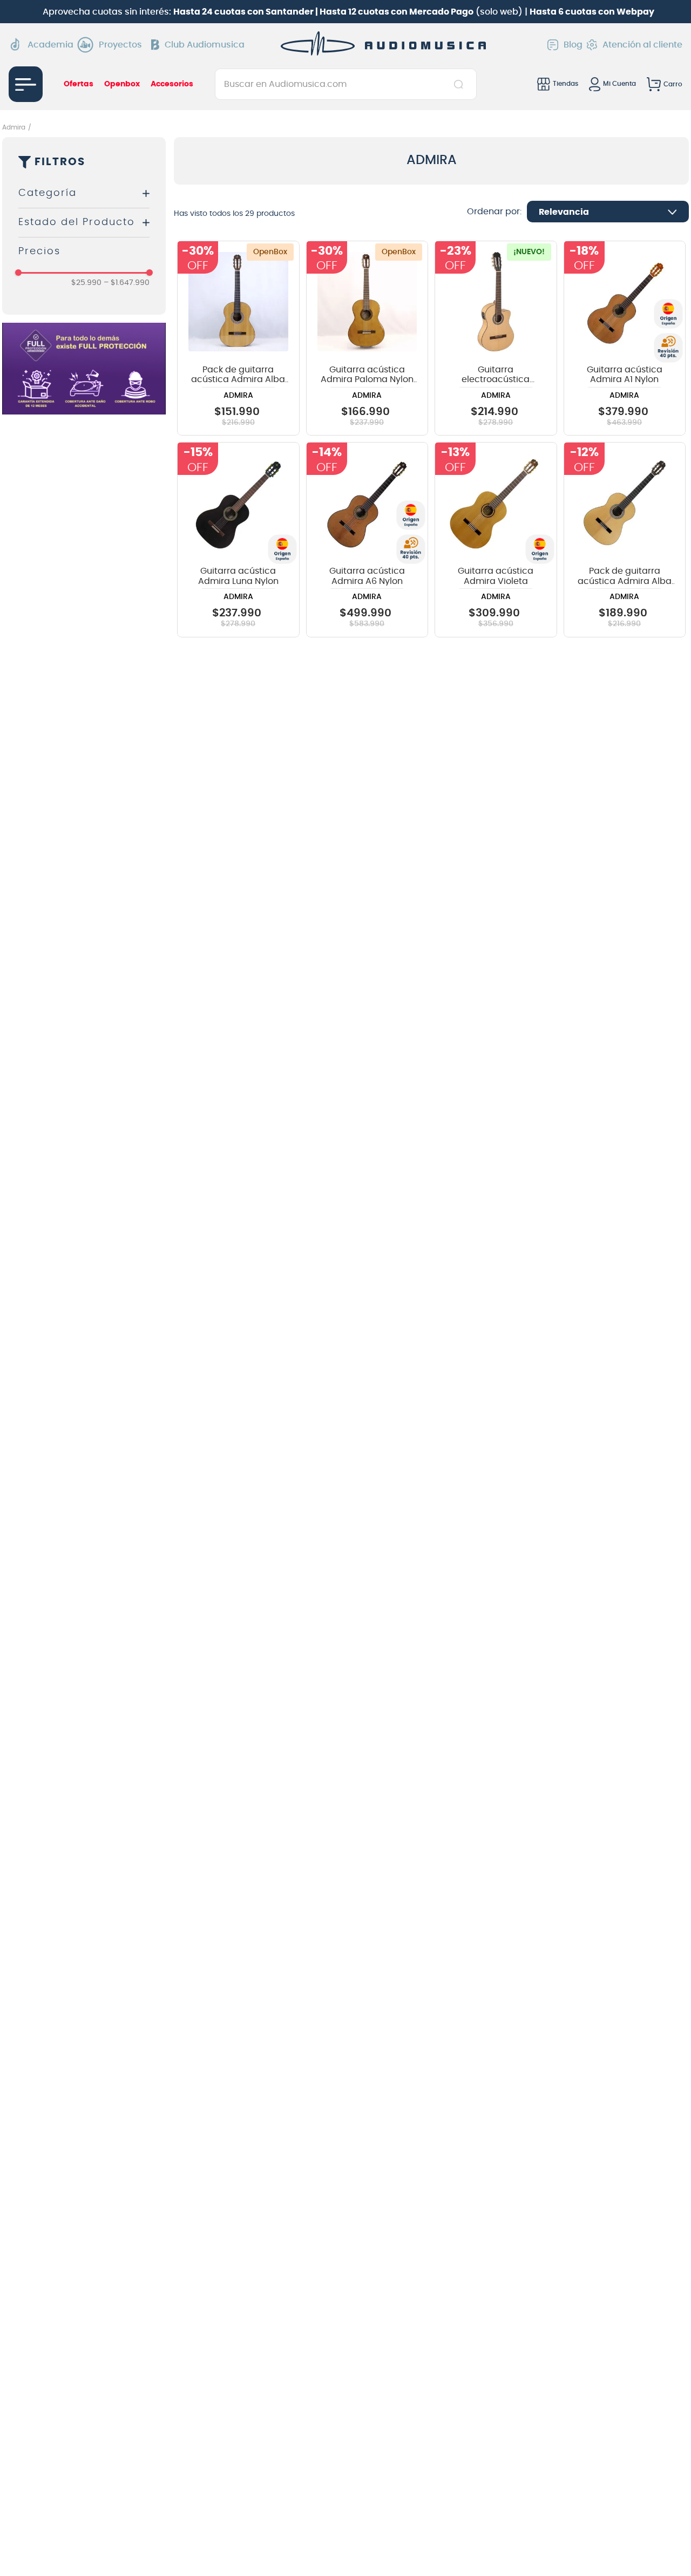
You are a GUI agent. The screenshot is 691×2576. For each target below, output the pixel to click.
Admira (14, 127)
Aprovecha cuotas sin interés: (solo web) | (348, 12)
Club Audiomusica (205, 45)
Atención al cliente (642, 45)
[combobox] (346, 84)
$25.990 (86, 283)
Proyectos (120, 45)
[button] (84, 193)
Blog (573, 45)
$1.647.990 (127, 283)
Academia (50, 45)
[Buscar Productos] (461, 84)
